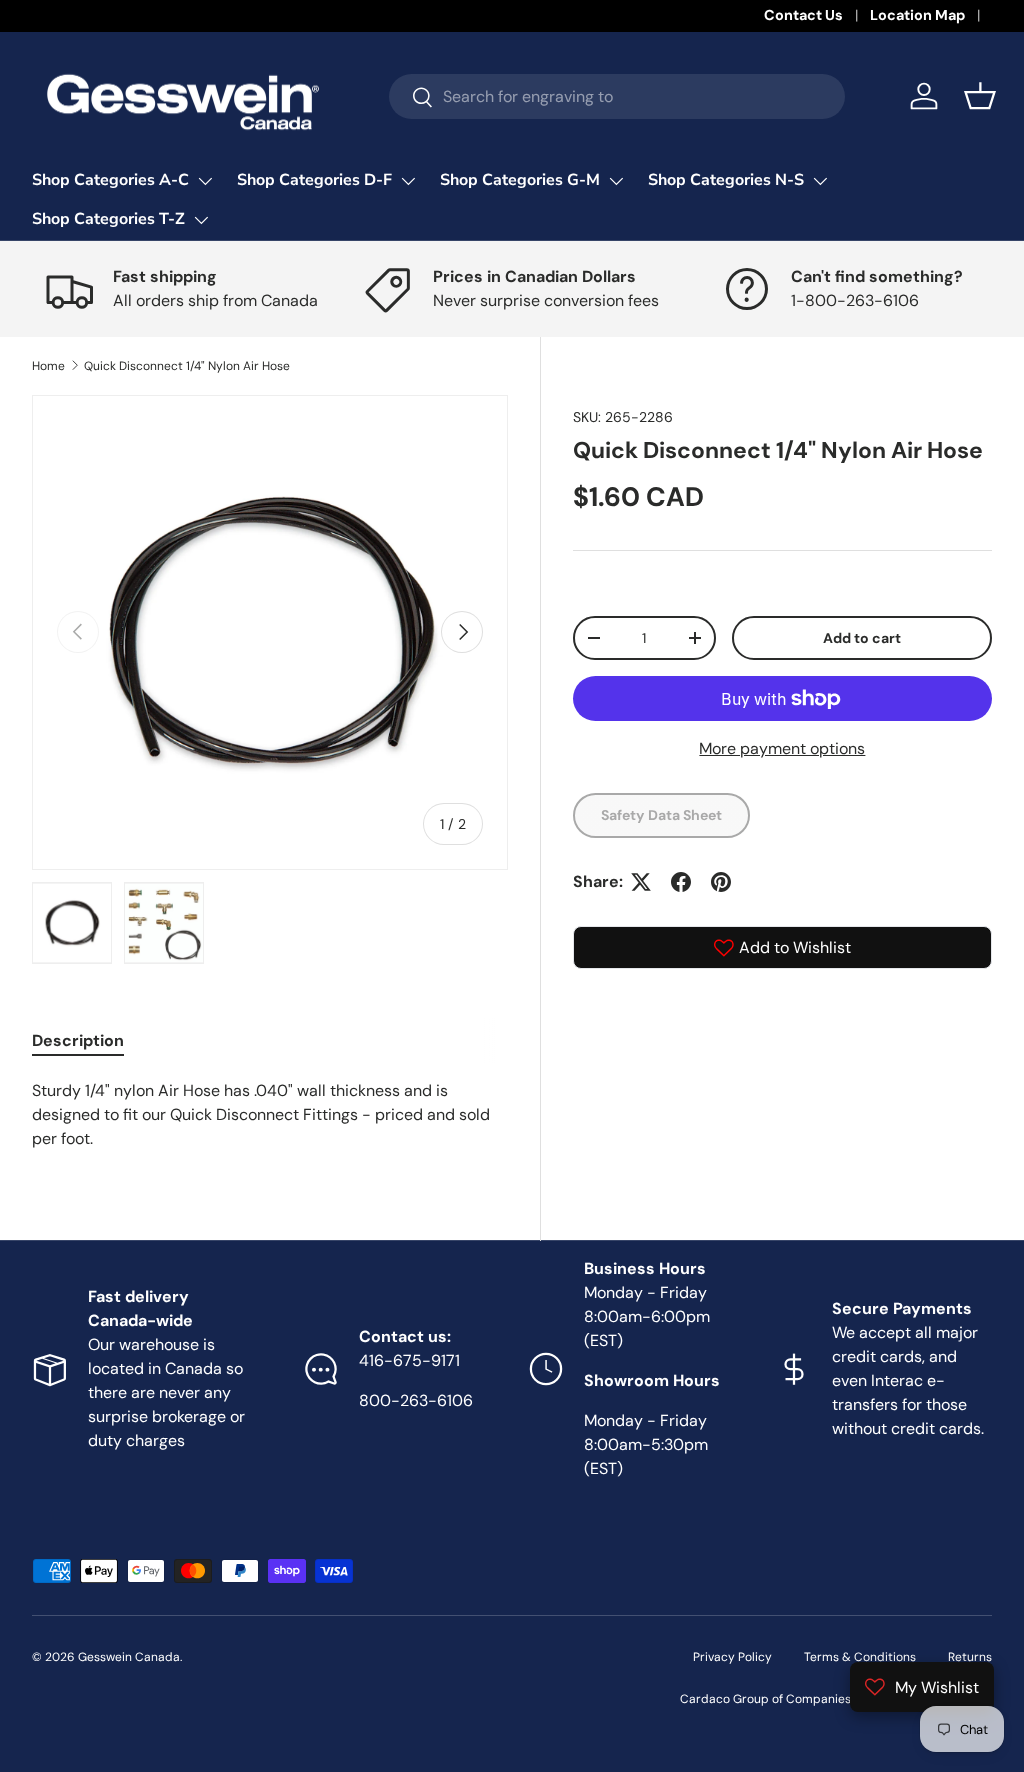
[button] (980, 96)
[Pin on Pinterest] (721, 882)
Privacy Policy (732, 1657)
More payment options (782, 748)
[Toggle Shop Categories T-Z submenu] (201, 220)
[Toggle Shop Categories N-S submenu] (820, 181)
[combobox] (617, 96)
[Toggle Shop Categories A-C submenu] (205, 181)
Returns (970, 1657)
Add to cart (862, 638)
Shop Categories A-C (110, 180)
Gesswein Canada (129, 1657)
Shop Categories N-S (726, 180)
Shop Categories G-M (520, 180)
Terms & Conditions (860, 1657)
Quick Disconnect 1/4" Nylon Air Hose (187, 366)
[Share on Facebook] (681, 882)
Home (48, 366)
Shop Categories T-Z (108, 219)
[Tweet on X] (641, 882)
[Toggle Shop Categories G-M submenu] (616, 181)
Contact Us (803, 15)
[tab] (78, 1040)
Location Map (917, 15)
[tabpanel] (270, 1115)
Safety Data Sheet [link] (661, 815)
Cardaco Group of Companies (765, 1699)
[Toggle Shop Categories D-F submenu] (408, 181)
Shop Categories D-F (314, 180)
